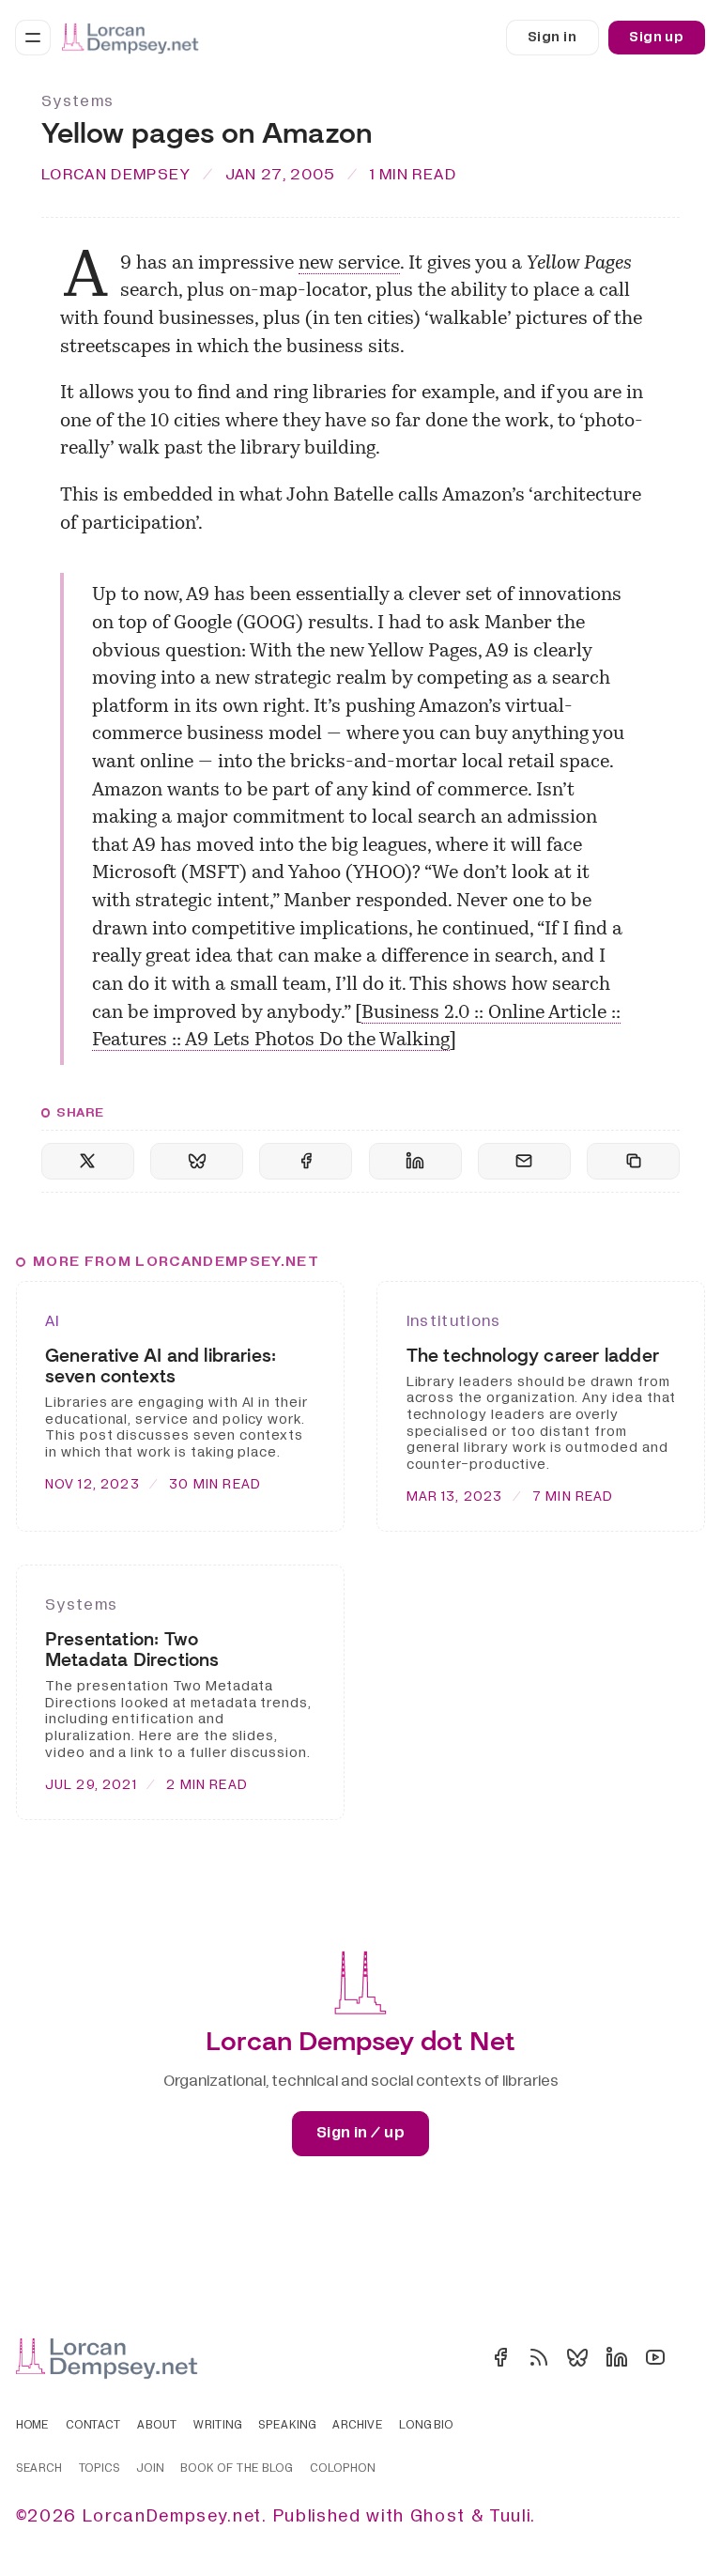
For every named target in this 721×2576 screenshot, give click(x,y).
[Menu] (33, 38)
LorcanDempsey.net (172, 2516)
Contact (94, 2426)
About (157, 2426)
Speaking (287, 2426)
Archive (358, 2426)
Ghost (438, 2516)
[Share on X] (88, 1161)
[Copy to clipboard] (633, 1161)
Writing (218, 2426)
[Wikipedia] (694, 2357)
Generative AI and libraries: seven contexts (161, 1366)
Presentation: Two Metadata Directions (132, 1650)
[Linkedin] (617, 2357)
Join (150, 2469)
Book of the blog (237, 2469)
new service (349, 264)
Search (39, 2469)
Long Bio (426, 2426)
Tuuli (510, 2516)
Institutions (454, 1321)
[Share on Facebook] (306, 1161)
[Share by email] (524, 1161)
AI (53, 1321)
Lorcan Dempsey (116, 174)
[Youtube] (655, 2357)
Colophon (343, 2469)
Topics (100, 2469)
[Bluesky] (577, 2357)
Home (33, 2426)
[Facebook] (500, 2357)
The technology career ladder (533, 1356)
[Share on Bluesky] (197, 1161)
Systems (77, 101)
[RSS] (539, 2357)
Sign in (552, 37)
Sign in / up (360, 2133)
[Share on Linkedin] (415, 1161)
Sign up (656, 37)
